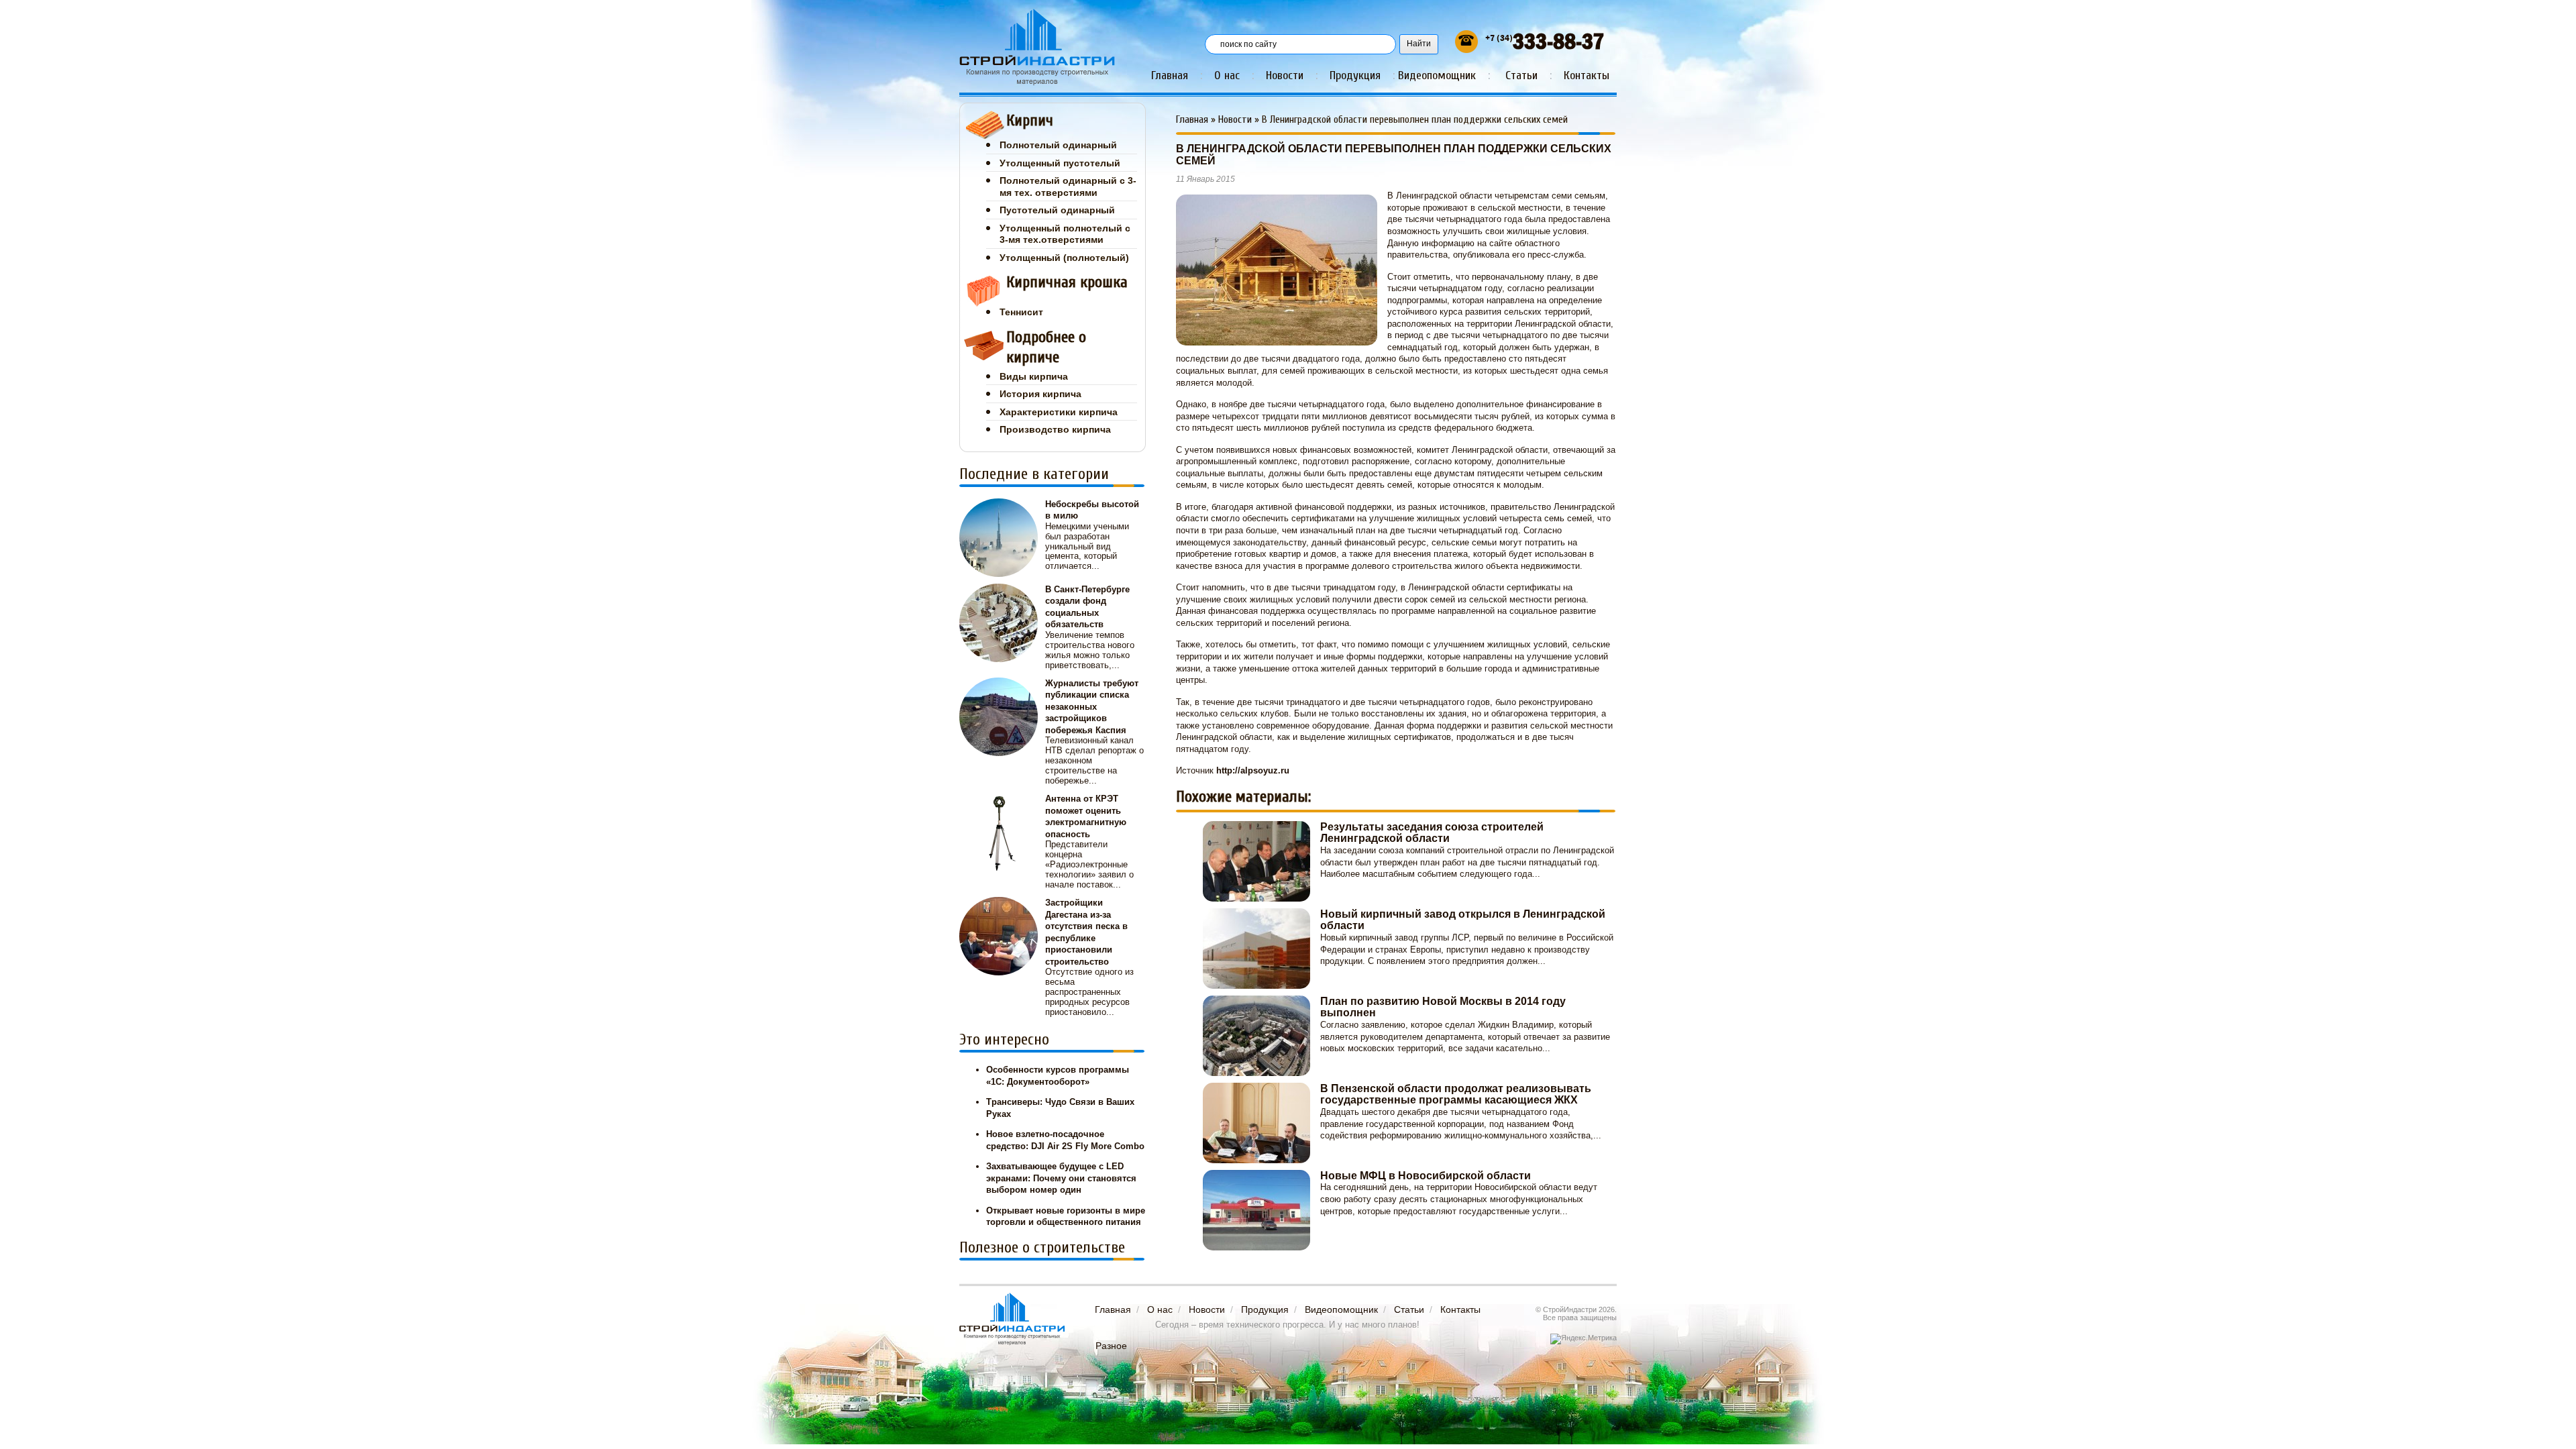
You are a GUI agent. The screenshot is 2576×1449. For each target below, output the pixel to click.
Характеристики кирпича (1059, 412)
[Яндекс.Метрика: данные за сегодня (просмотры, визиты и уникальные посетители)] (1584, 1339)
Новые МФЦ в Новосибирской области (1426, 1176)
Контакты (1587, 75)
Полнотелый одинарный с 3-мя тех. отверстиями (1068, 186)
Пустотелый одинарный (1057, 210)
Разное (1111, 1346)
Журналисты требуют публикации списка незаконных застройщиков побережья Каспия (1092, 707)
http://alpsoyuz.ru (1253, 770)
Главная (1170, 75)
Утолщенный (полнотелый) (1064, 258)
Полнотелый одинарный (1058, 145)
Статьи (1521, 75)
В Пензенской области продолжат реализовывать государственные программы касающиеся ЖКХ (1456, 1094)
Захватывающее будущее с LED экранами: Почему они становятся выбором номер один (1061, 1178)
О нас (1227, 75)
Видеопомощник (1437, 75)
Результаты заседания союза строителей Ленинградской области (1432, 833)
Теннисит (1021, 312)
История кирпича (1040, 394)
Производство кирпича (1055, 429)
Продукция (1355, 75)
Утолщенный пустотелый (1060, 163)
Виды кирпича (1034, 376)
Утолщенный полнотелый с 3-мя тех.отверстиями (1065, 234)
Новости (1285, 75)
